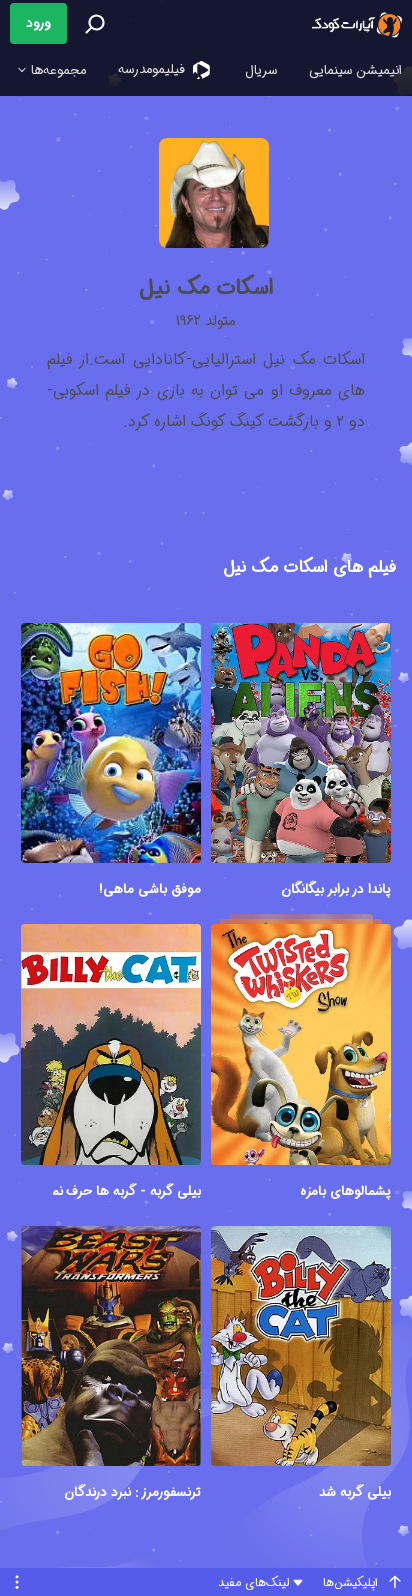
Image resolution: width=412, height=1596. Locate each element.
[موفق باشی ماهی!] (111, 746)
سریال (261, 70)
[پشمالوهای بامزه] (301, 1047)
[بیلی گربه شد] (301, 1349)
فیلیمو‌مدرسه (153, 69)
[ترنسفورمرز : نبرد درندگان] (111, 1349)
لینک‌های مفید (253, 1582)
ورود (38, 23)
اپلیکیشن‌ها (350, 1582)
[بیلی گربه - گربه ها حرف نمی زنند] (111, 1047)
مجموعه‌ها (56, 70)
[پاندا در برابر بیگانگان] (301, 746)
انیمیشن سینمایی (355, 70)
